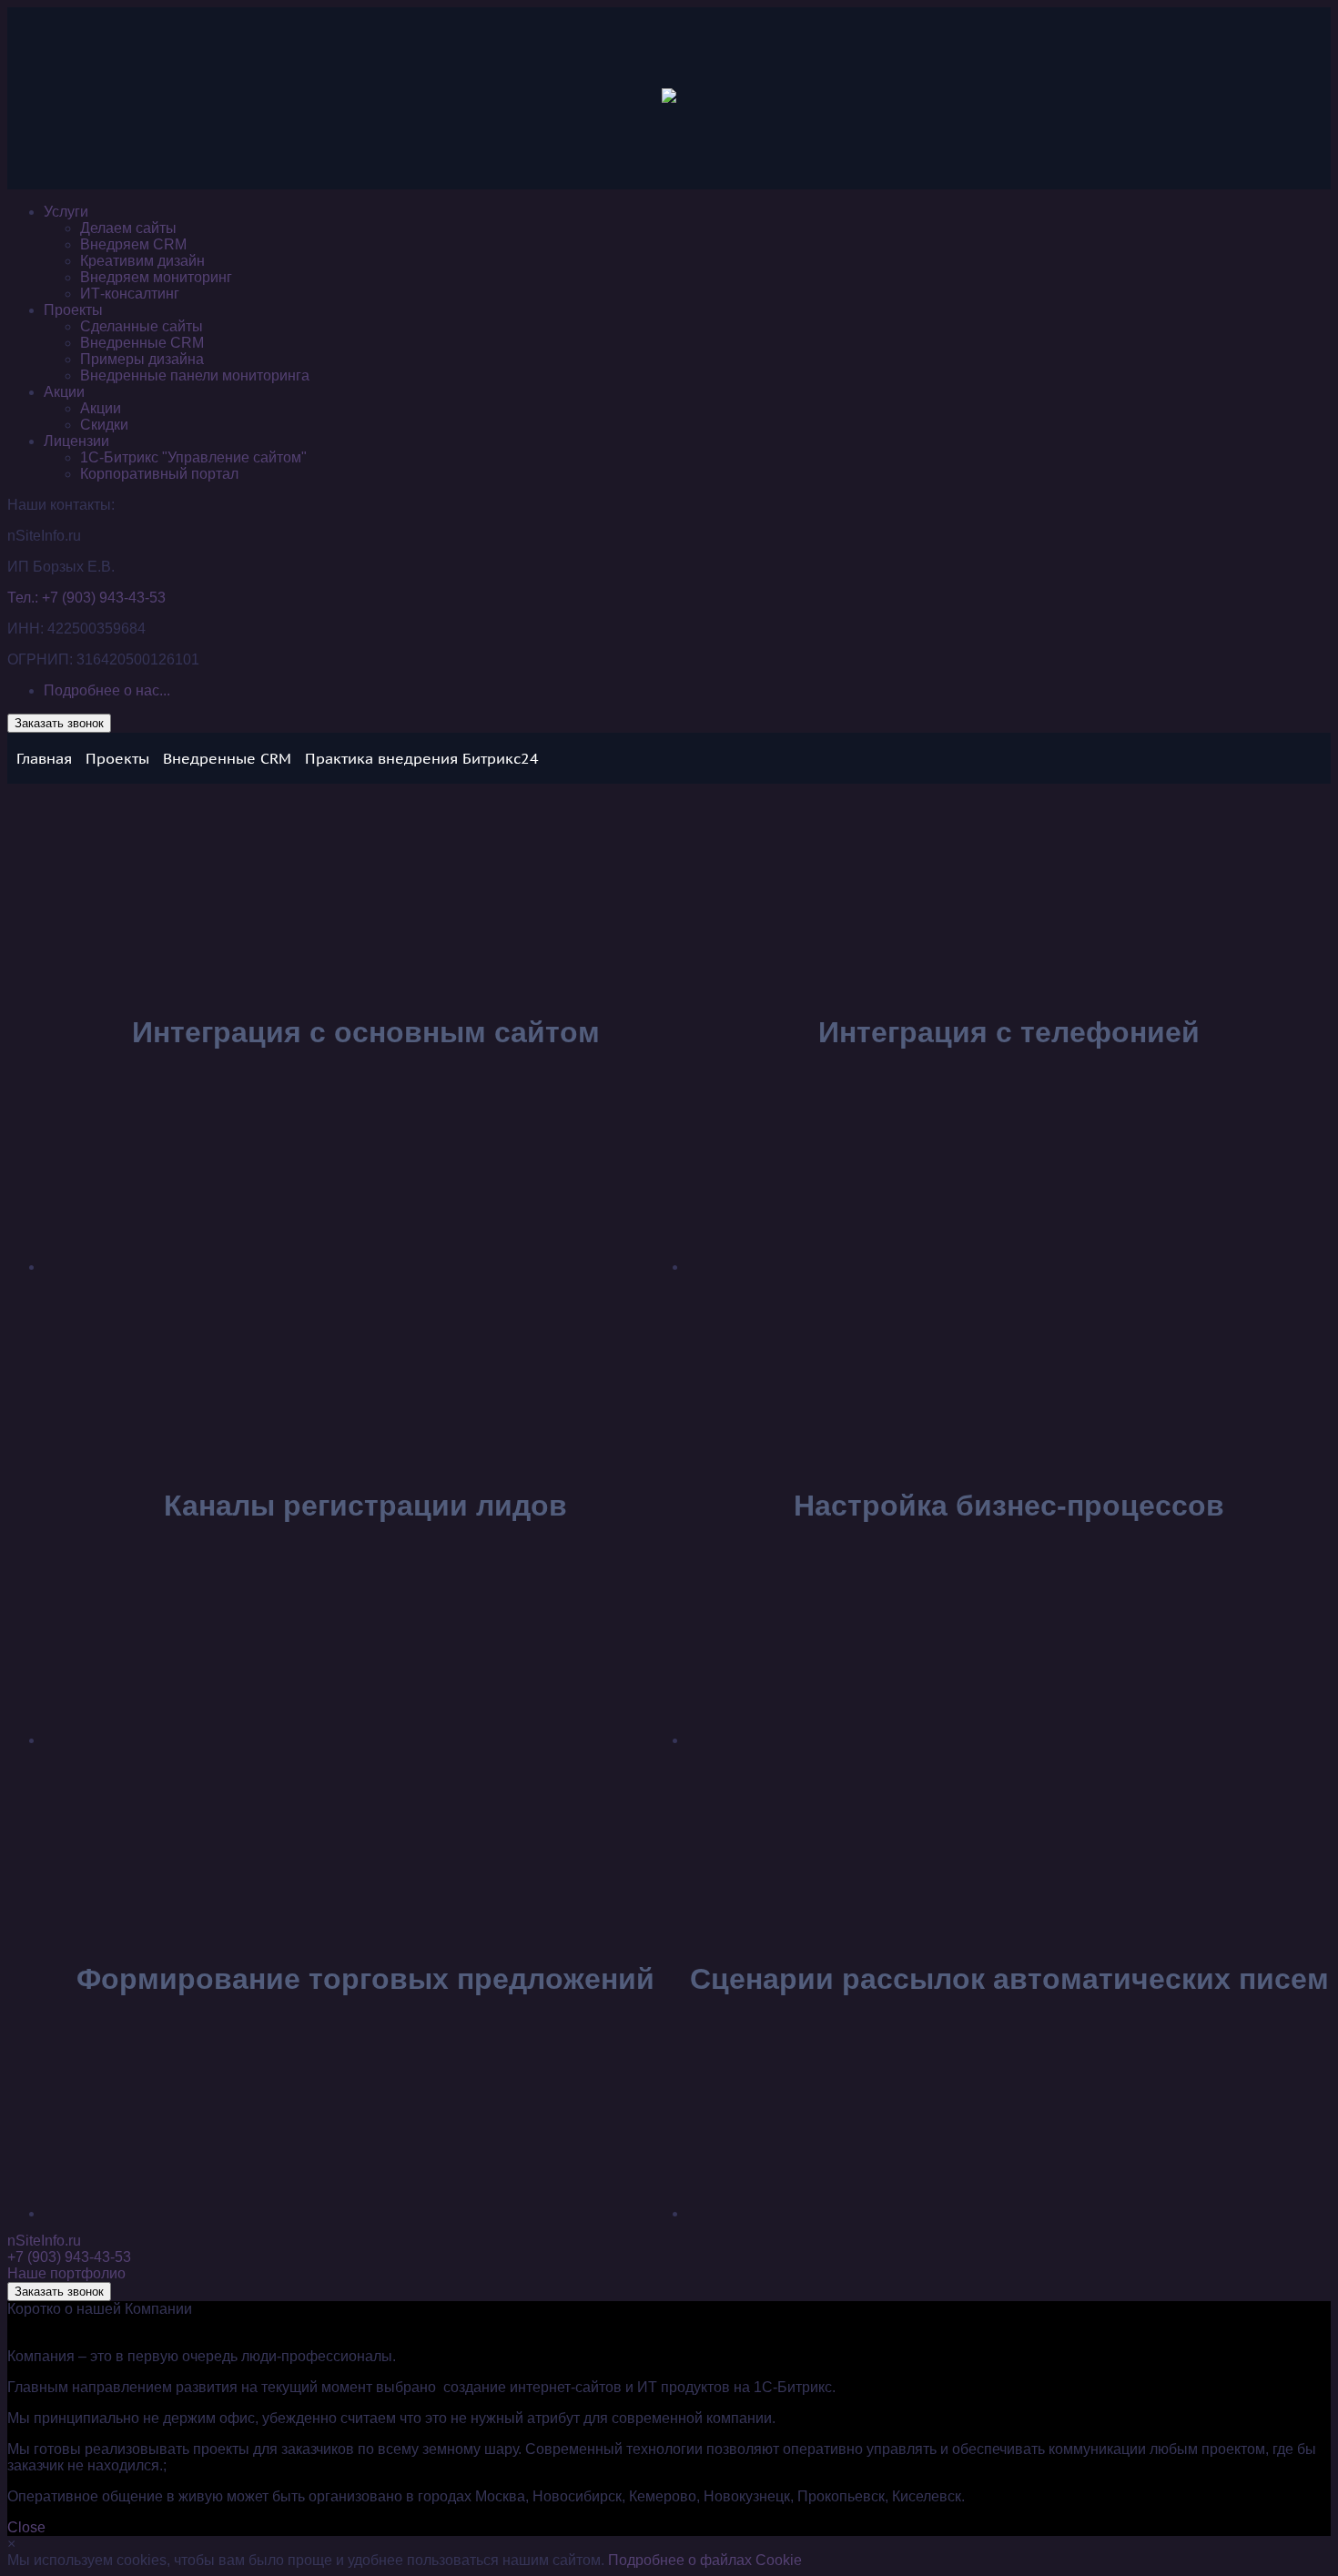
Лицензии (76, 441)
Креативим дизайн (142, 261)
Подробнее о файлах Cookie (705, 2560)
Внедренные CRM (142, 343)
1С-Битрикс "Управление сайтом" (193, 457)
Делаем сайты (128, 228)
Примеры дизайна (142, 359)
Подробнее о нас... (107, 690)
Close (26, 2527)
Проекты (73, 310)
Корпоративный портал (159, 474)
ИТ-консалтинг (130, 294)
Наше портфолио (66, 2273)
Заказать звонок (59, 723)
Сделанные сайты (142, 326)
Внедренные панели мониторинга (195, 375)
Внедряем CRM (133, 244)
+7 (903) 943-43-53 (69, 2257)
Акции (64, 392)
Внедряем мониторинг (156, 277)
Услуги (66, 212)
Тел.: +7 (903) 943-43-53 (86, 598)
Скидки (104, 425)
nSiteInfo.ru (44, 2241)
